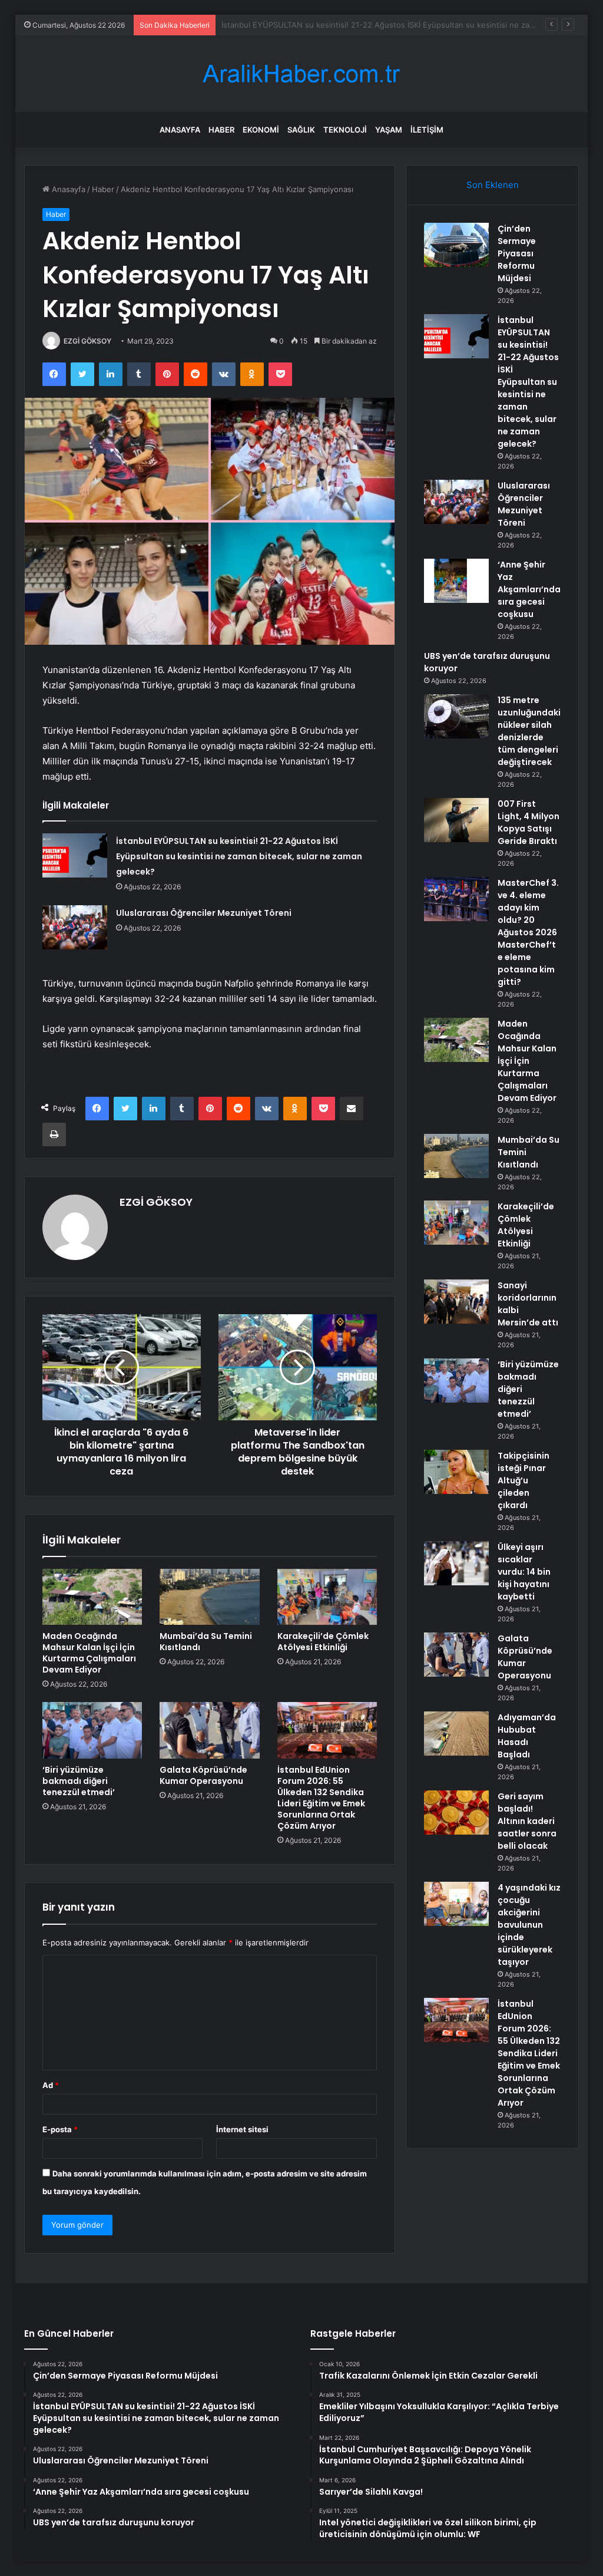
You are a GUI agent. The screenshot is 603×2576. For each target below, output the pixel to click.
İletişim (427, 130)
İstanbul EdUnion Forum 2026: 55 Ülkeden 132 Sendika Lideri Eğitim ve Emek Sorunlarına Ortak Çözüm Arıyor (321, 1798)
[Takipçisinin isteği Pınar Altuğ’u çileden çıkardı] (456, 1472)
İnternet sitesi (242, 2129)
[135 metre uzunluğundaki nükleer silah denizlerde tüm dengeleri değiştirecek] (456, 716)
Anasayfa (180, 130)
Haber (221, 130)
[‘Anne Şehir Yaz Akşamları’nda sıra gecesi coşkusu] (456, 581)
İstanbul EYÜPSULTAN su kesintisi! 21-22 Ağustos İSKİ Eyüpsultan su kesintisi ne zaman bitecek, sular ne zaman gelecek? (239, 856)
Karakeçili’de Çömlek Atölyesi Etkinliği (323, 1642)
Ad (51, 2085)
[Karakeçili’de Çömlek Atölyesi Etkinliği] (327, 1597)
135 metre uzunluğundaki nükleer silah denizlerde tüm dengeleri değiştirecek (529, 731)
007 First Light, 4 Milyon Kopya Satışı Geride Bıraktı (529, 822)
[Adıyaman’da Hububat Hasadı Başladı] (456, 1734)
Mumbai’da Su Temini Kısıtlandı (206, 1642)
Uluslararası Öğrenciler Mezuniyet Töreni (296, 25)
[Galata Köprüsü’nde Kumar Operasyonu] (210, 1730)
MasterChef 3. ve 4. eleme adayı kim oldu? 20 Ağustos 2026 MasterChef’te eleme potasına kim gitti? (528, 932)
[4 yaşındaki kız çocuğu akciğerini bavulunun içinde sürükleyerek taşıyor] (456, 1904)
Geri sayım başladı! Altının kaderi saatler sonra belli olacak (527, 1821)
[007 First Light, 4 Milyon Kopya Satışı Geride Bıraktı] (456, 820)
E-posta (60, 2129)
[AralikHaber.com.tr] (301, 74)
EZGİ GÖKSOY (87, 341)
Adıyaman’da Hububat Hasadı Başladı (527, 1736)
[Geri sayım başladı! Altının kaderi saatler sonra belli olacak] (456, 1813)
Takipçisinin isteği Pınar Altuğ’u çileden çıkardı (524, 1480)
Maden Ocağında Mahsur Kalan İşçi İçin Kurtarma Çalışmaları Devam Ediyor (89, 1653)
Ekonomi (261, 130)
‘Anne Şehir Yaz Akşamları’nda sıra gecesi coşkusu (529, 589)
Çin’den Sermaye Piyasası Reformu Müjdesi (517, 253)
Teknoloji (345, 130)
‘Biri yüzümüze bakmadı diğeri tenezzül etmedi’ (79, 1781)
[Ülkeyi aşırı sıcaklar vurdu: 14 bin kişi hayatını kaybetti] (456, 1563)
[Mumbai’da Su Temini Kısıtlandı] (210, 1597)
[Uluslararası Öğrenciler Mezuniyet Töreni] (75, 927)
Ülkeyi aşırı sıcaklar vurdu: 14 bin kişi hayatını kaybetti (524, 1572)
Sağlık (301, 130)
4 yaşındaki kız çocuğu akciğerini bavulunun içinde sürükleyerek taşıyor (529, 1925)
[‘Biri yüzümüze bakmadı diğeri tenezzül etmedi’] (92, 1730)
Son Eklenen (493, 185)
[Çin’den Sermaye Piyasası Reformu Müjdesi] (456, 245)
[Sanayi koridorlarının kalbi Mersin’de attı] (456, 1302)
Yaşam (389, 130)
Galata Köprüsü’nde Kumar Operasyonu (203, 1775)
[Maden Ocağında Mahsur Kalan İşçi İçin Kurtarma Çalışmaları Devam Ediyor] (92, 1597)
